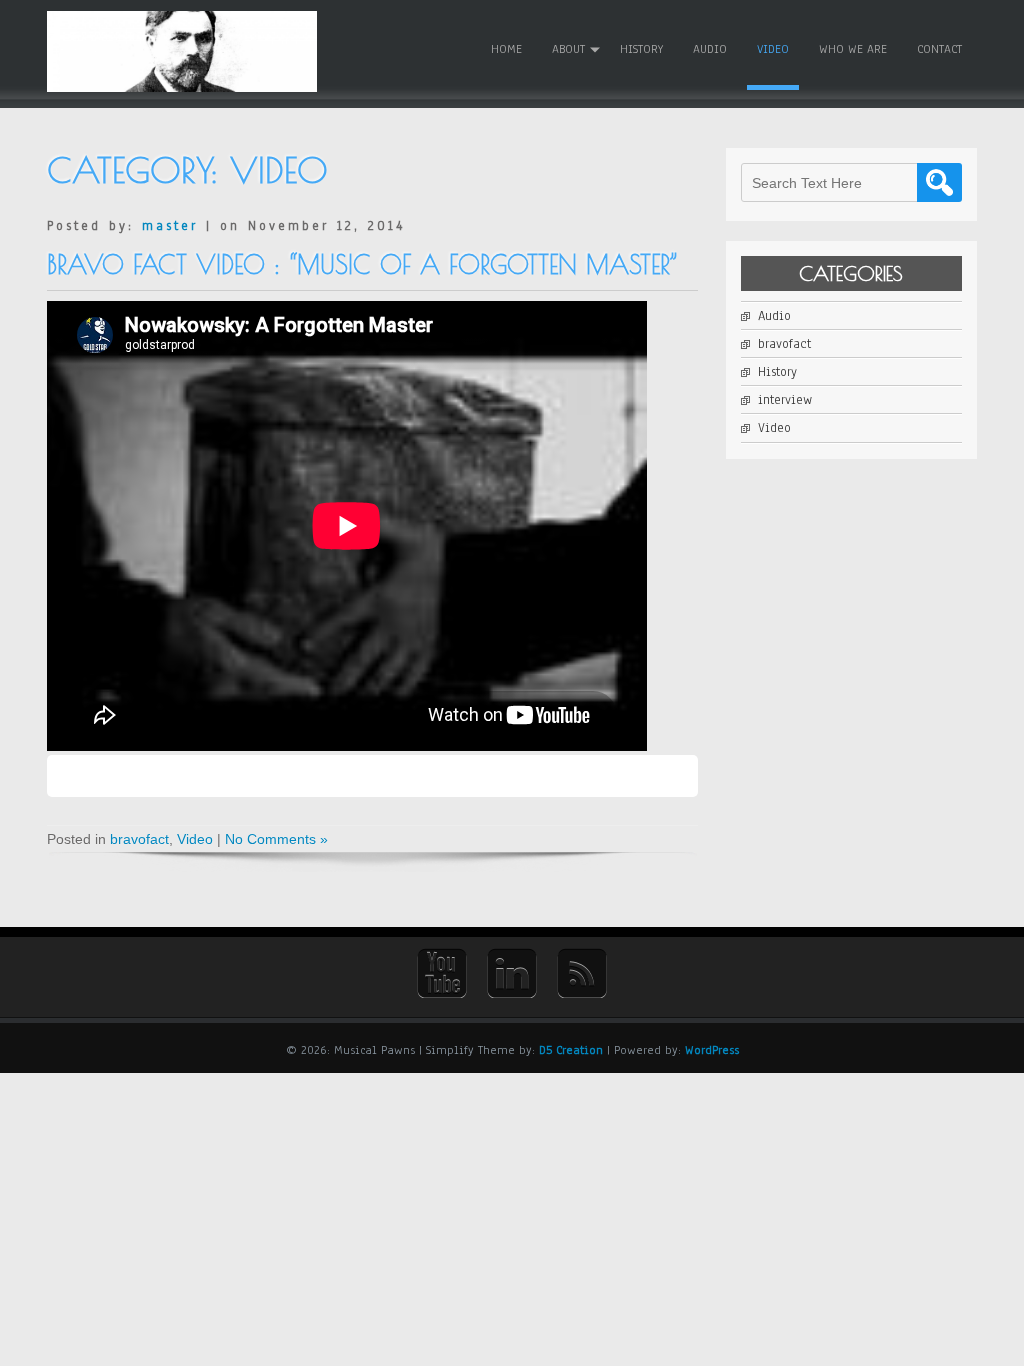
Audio (710, 49)
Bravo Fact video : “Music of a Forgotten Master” (362, 264)
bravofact (139, 839)
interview (785, 400)
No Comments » (276, 839)
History (641, 49)
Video (773, 49)
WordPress (712, 1050)
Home (506, 49)
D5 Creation (571, 1050)
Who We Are (853, 49)
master (170, 226)
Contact (939, 49)
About (568, 49)
